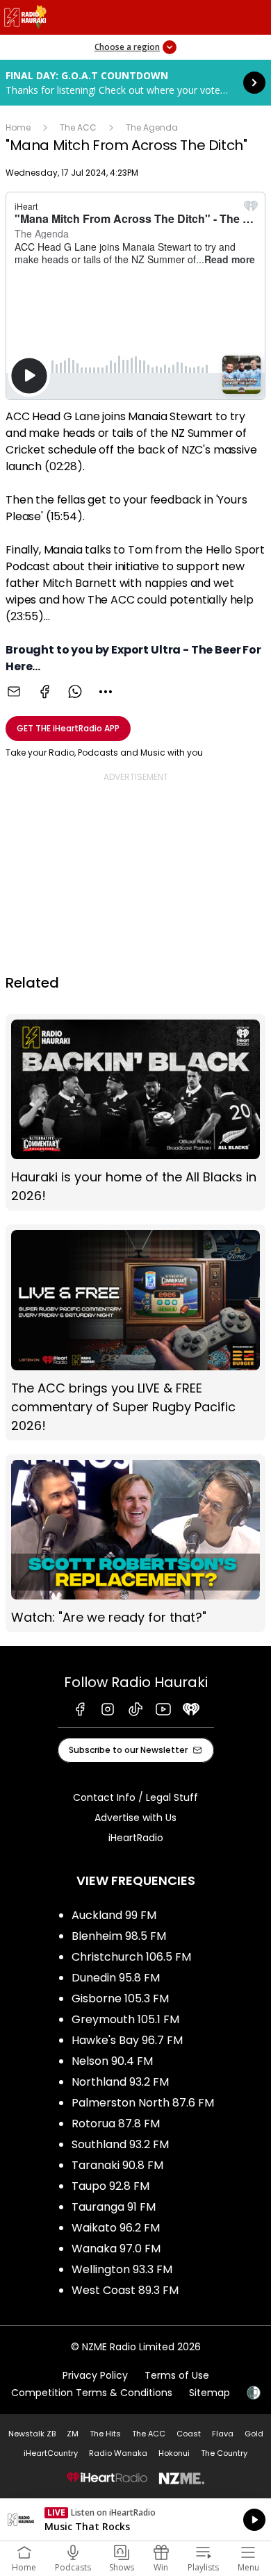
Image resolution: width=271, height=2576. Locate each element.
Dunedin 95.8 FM (116, 1978)
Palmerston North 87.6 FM (143, 2103)
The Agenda (152, 127)
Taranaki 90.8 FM (117, 2165)
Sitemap (210, 2393)
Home (18, 127)
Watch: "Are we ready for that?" (135, 1543)
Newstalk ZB (32, 2434)
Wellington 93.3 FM (122, 2269)
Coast (189, 2434)
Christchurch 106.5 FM (131, 1957)
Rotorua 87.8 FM (116, 2124)
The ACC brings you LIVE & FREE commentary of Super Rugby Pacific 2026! (135, 1332)
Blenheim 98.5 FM (119, 1936)
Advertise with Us (135, 1818)
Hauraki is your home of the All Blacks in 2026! (135, 1112)
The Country (224, 2453)
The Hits (105, 2434)
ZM (73, 2434)
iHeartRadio (136, 1838)
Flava (223, 2434)
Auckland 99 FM (114, 1915)
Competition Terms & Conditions (92, 2393)
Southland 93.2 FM (120, 2144)
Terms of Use (177, 2375)
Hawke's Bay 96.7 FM (127, 2040)
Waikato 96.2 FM (116, 2228)
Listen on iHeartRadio (135, 2520)
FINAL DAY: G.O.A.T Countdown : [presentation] (135, 83)
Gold (254, 2434)
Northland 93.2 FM (120, 2082)
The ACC (78, 127)
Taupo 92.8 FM (110, 2186)
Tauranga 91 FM (114, 2207)
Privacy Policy (95, 2375)
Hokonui (174, 2453)
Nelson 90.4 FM (112, 2061)
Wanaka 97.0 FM (116, 2249)
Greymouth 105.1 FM (125, 2019)
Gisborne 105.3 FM (120, 1999)
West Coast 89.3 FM (125, 2290)
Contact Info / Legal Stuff (135, 1797)
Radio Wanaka (118, 2453)
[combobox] (106, 692)
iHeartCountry (51, 2453)
